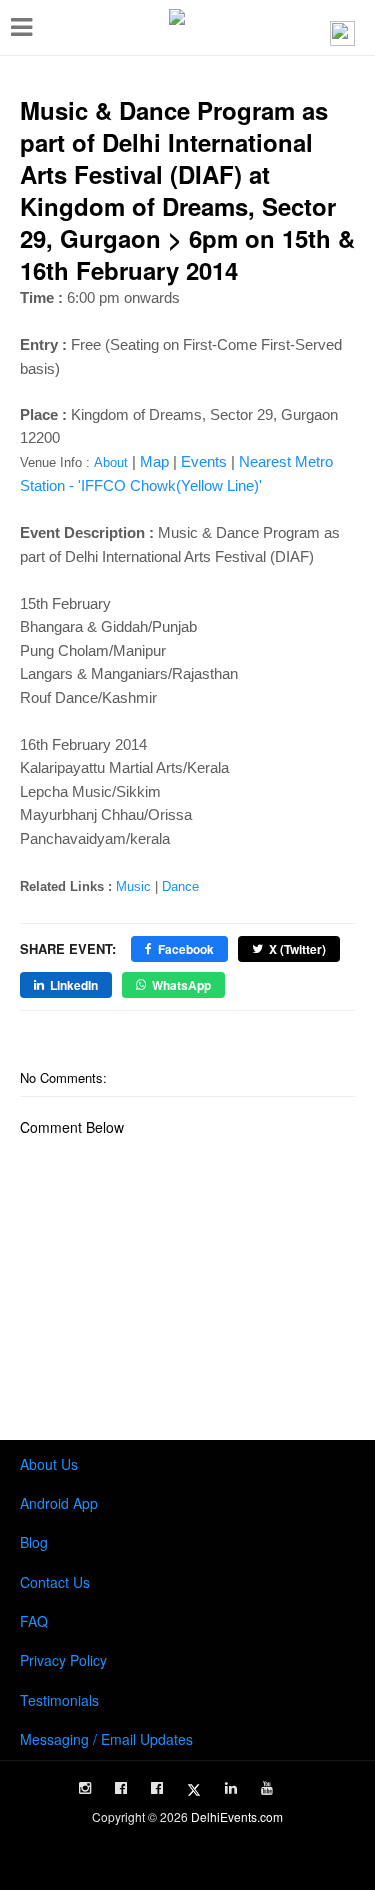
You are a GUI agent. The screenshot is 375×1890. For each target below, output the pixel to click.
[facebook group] (157, 1788)
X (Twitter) (297, 949)
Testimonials (59, 1700)
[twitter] (194, 1790)
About (111, 462)
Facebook (186, 949)
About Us (49, 1464)
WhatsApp (181, 985)
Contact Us (55, 1582)
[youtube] (267, 1788)
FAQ (34, 1621)
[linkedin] (231, 1788)
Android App (59, 1503)
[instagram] (85, 1788)
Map (154, 461)
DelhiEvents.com (237, 1816)
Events (204, 461)
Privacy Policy (63, 1660)
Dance (180, 886)
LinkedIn (74, 985)
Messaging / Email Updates (106, 1739)
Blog (34, 1542)
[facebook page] (121, 1788)
